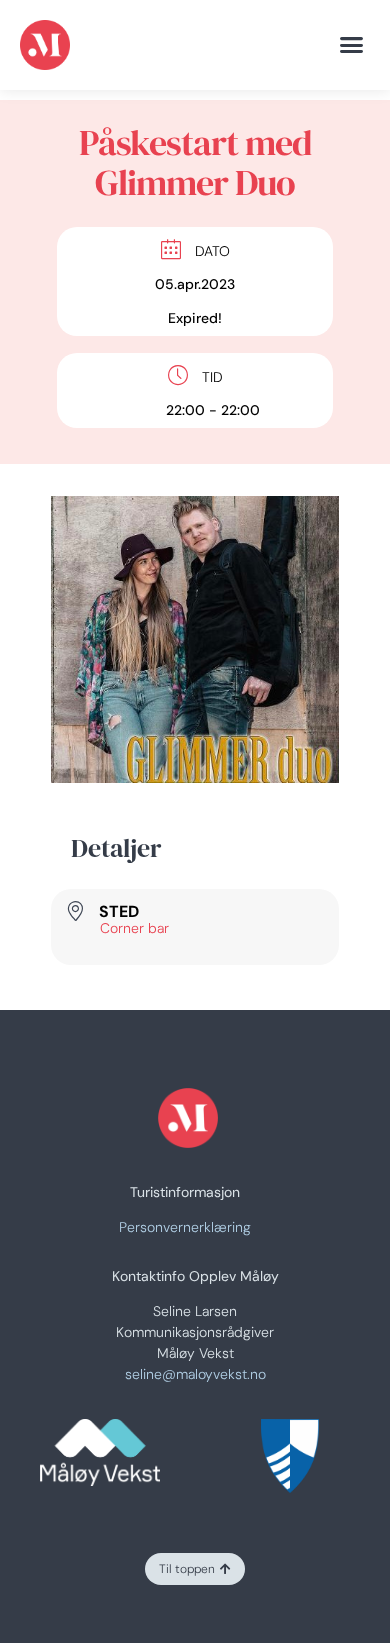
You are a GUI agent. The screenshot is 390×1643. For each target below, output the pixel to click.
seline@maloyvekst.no (195, 1374)
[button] (352, 45)
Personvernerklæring (185, 1227)
